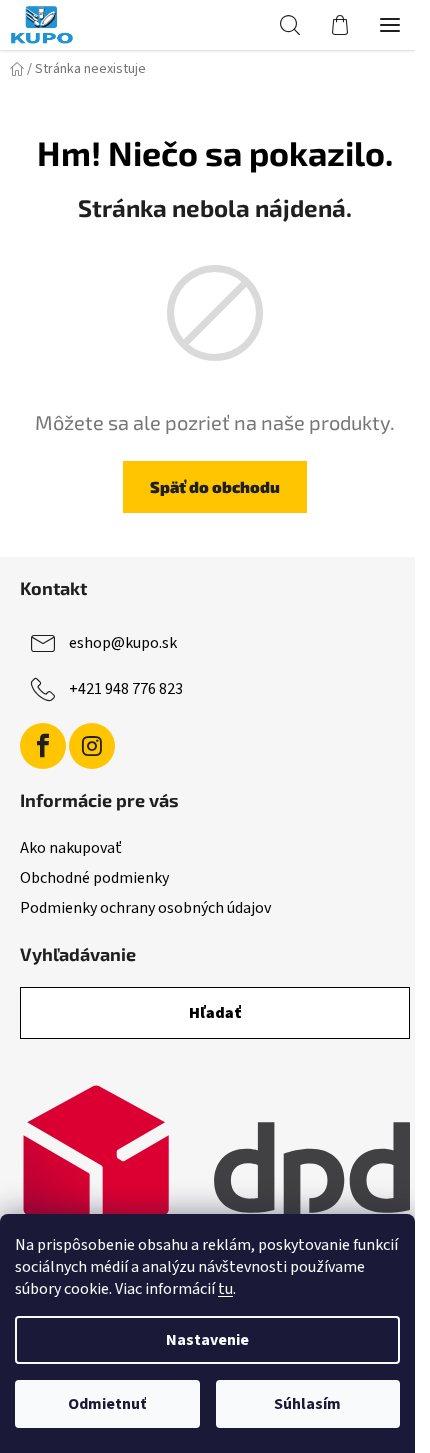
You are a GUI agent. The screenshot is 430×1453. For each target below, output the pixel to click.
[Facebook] (43, 746)
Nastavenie (207, 1340)
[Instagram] (92, 746)
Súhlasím (307, 1404)
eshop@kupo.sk (123, 643)
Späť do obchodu (215, 486)
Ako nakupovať (71, 848)
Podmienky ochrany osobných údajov (145, 908)
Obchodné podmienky (94, 878)
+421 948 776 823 (126, 689)
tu (225, 1289)
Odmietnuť (107, 1404)
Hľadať (215, 1013)
